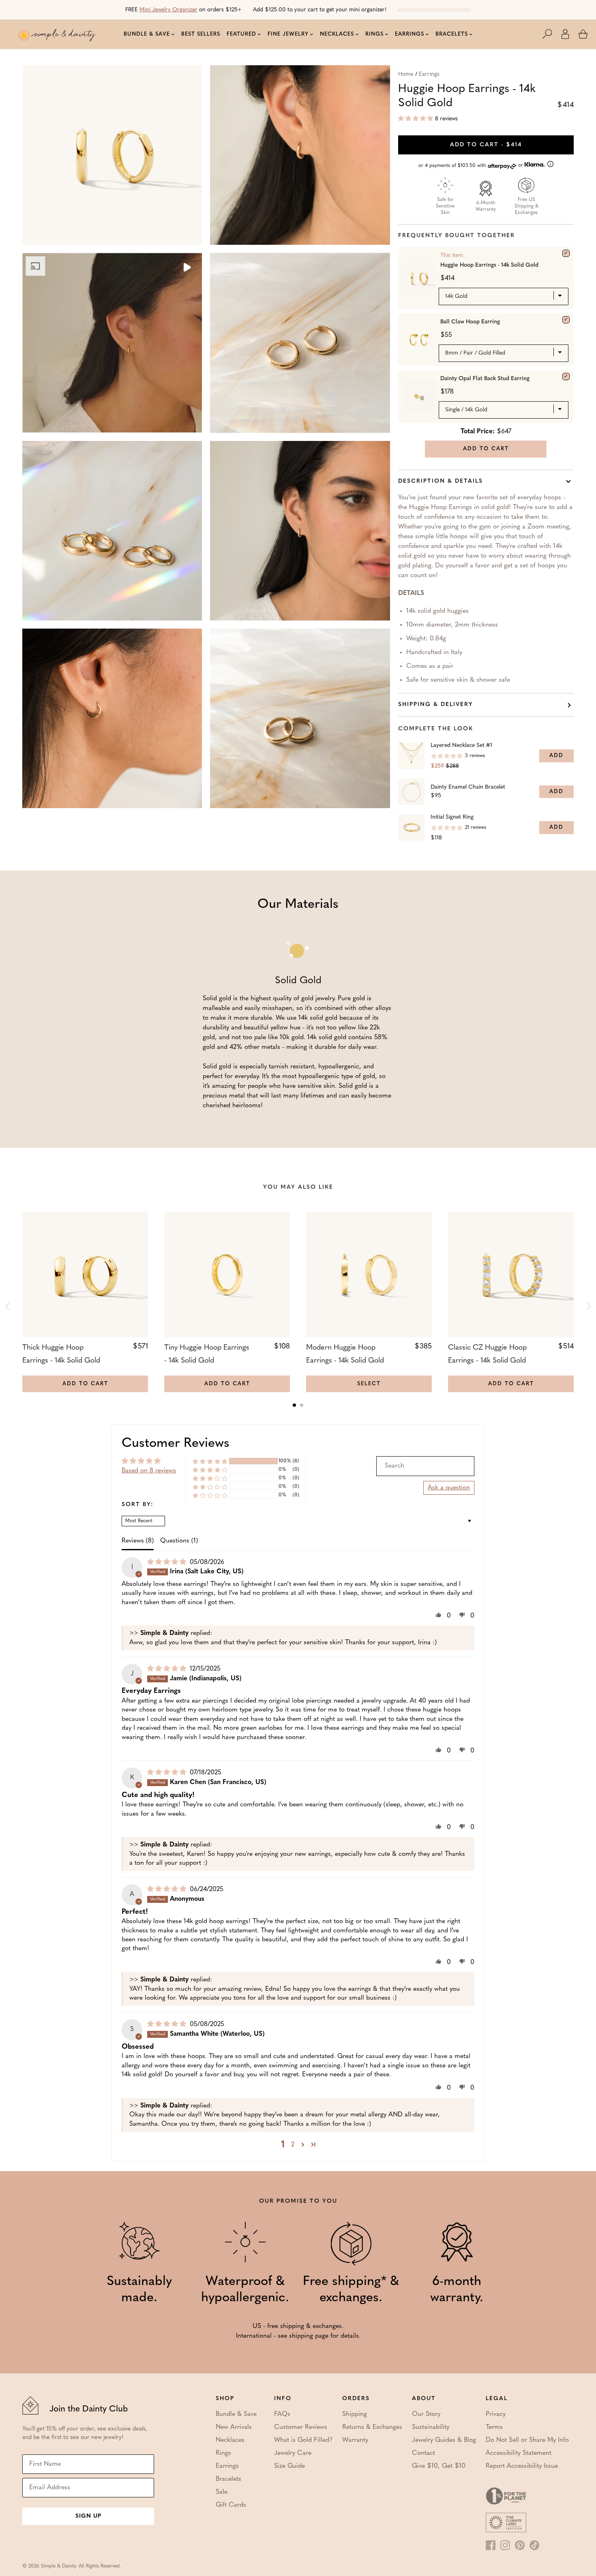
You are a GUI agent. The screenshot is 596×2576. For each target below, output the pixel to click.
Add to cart (486, 145)
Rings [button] (374, 34)
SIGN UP (88, 2516)
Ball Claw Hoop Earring (470, 322)
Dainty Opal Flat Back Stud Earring (485, 379)
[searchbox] (425, 1466)
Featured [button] (241, 34)
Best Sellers (201, 34)
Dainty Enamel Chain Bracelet (468, 787)
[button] (551, 34)
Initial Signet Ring (452, 817)
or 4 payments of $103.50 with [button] (472, 166)
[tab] (294, 1405)
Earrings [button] (409, 34)
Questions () (179, 1541)
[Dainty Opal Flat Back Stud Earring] (566, 377)
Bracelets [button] (452, 34)
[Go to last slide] (8, 1306)
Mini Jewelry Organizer (168, 10)
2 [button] (293, 2145)
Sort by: (138, 1505)
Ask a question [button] (449, 1488)
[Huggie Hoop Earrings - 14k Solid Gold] (566, 253)
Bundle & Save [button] (147, 34)
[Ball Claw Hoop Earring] (566, 320)
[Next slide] (588, 1306)
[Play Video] (187, 268)
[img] (168, 1562)
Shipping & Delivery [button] (436, 705)
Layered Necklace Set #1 (461, 746)
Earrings (429, 74)
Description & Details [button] (441, 481)
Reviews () (138, 1541)
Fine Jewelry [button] (288, 34)
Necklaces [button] (337, 34)
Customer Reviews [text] (176, 1444)
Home (406, 74)
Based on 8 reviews (149, 1471)
